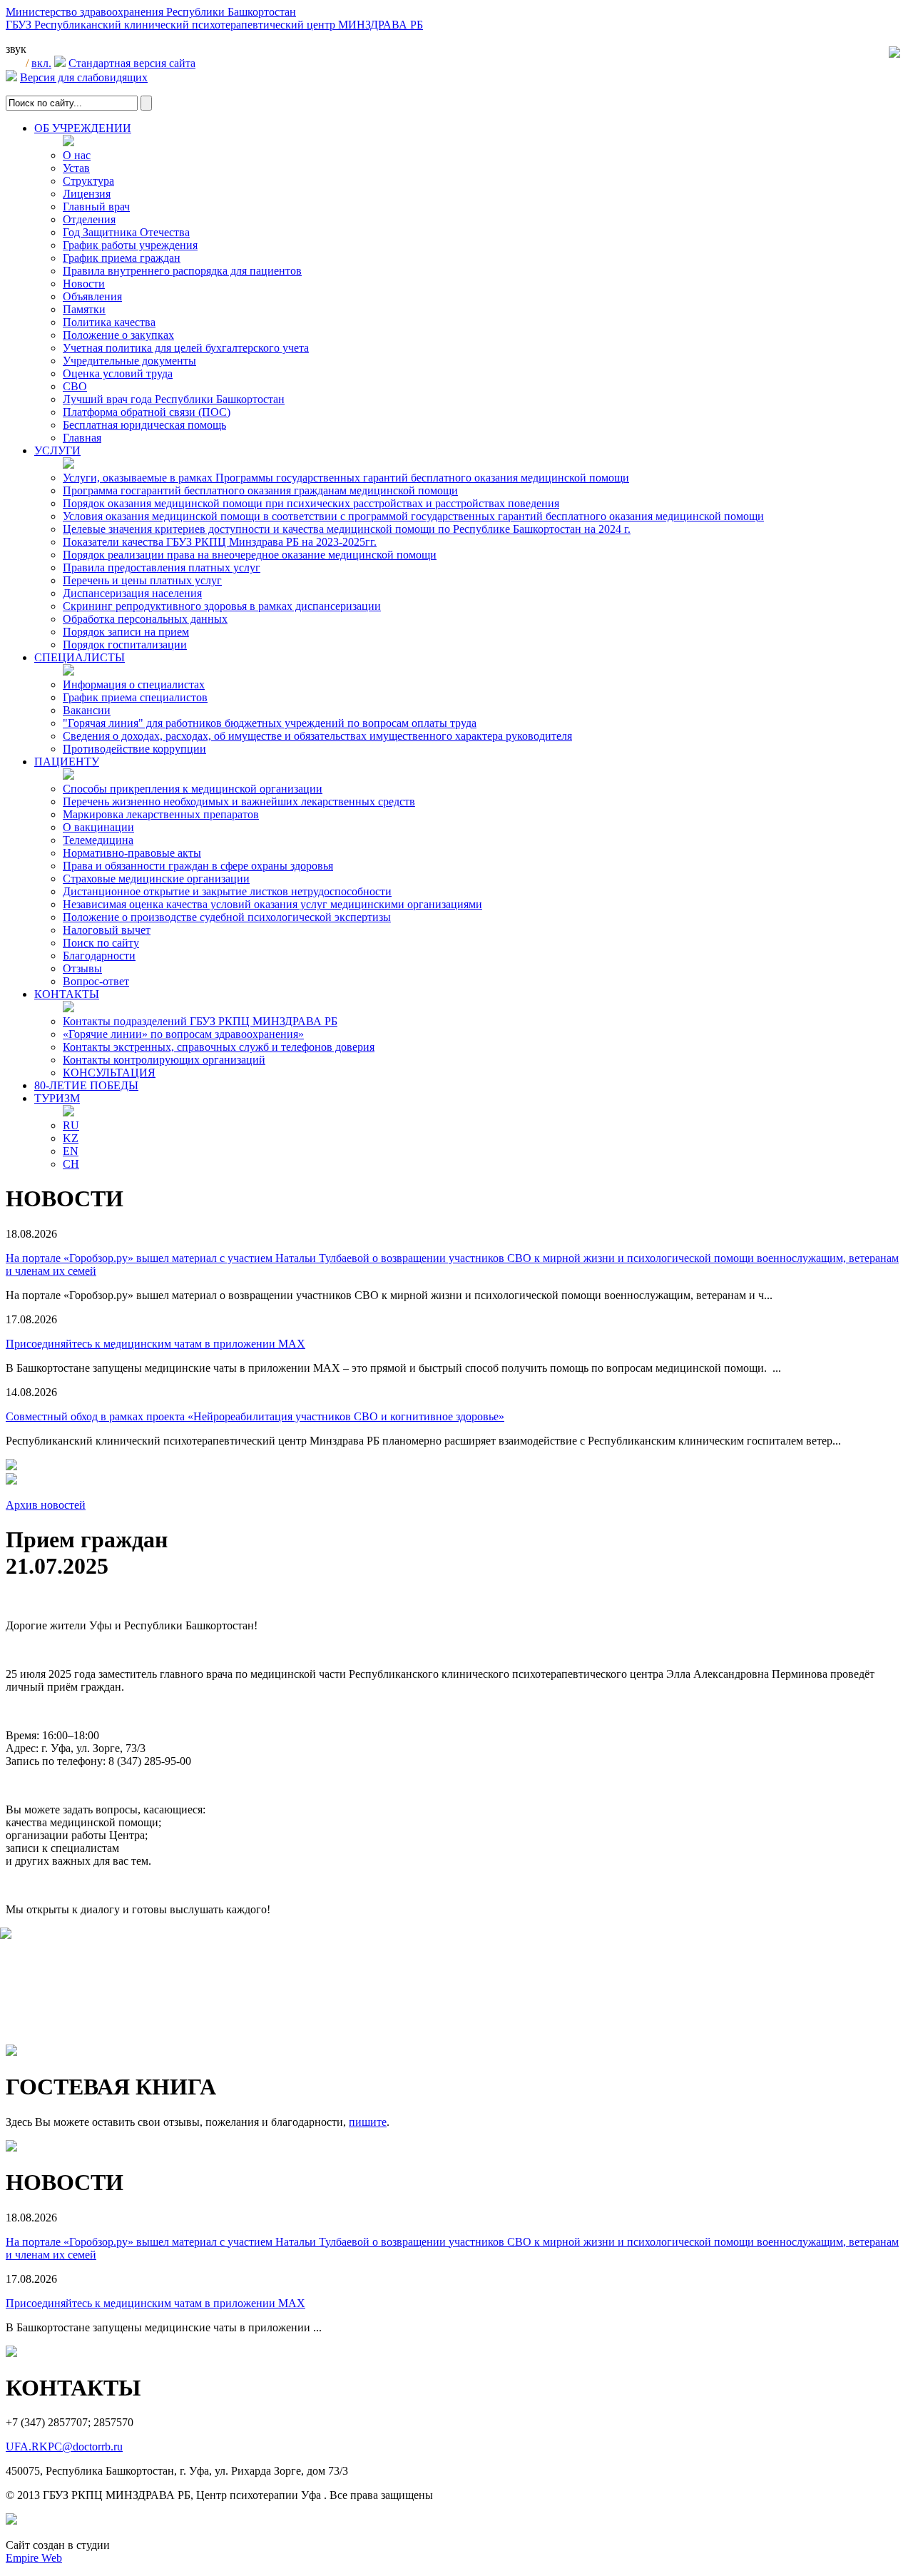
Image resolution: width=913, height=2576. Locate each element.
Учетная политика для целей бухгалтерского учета (186, 348)
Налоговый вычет (107, 930)
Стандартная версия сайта (132, 63)
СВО (75, 386)
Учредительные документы (129, 361)
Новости (84, 284)
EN (71, 1151)
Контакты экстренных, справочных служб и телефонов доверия (219, 1047)
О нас (77, 155)
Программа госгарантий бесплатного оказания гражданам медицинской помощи (260, 490)
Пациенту (67, 762)
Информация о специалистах (134, 684)
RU (71, 1125)
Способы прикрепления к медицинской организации (193, 789)
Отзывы (82, 968)
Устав (76, 168)
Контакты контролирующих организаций (164, 1060)
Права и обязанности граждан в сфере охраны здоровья (198, 866)
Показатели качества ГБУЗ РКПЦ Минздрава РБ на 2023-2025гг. (220, 542)
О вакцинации (98, 827)
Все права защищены (381, 2495)
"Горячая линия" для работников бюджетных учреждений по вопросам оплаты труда (270, 723)
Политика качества (109, 322)
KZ (71, 1138)
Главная (82, 438)
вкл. (41, 63)
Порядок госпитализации (125, 645)
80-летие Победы (86, 1085)
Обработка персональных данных (145, 619)
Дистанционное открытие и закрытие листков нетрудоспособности (227, 891)
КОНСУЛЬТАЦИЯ (109, 1073)
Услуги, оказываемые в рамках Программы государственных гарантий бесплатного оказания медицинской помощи (346, 478)
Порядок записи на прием (126, 632)
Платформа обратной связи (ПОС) (147, 412)
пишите (368, 2122)
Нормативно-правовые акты (132, 853)
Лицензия (87, 194)
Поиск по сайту (101, 943)
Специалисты (80, 657)
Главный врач (96, 207)
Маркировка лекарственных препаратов (161, 814)
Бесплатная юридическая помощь (144, 425)
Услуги (57, 450)
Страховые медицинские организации (156, 879)
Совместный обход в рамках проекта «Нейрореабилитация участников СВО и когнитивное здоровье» (255, 1416)
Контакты (67, 994)
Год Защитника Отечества (126, 232)
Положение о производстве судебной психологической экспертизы (227, 917)
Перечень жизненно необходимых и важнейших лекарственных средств (239, 801)
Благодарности (99, 956)
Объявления (92, 296)
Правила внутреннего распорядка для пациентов (182, 271)
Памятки (84, 309)
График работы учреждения (130, 245)
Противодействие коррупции (134, 749)
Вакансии (87, 710)
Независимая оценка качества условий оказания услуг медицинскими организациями (272, 904)
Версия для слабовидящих (84, 77)
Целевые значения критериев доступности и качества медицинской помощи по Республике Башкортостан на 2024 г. (347, 529)
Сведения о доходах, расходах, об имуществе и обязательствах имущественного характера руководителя (317, 736)
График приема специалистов (135, 697)
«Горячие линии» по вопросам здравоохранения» (183, 1034)
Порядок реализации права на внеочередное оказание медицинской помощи (250, 555)
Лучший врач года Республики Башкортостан (174, 399)
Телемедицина (98, 840)
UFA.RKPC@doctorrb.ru (64, 2447)
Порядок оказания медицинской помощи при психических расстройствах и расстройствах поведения (311, 503)
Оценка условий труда (118, 373)
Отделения (89, 219)
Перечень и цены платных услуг (142, 580)
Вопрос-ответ (96, 981)
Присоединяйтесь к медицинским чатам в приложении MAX (155, 1344)
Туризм (57, 1098)
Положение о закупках (118, 335)
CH (71, 1164)
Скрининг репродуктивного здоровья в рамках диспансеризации (222, 606)
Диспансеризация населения (132, 593)
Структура (88, 181)
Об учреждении (83, 128)
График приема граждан (122, 258)
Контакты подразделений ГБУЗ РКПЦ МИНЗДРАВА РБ (200, 1021)
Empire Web (34, 2558)
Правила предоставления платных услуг (162, 567)
